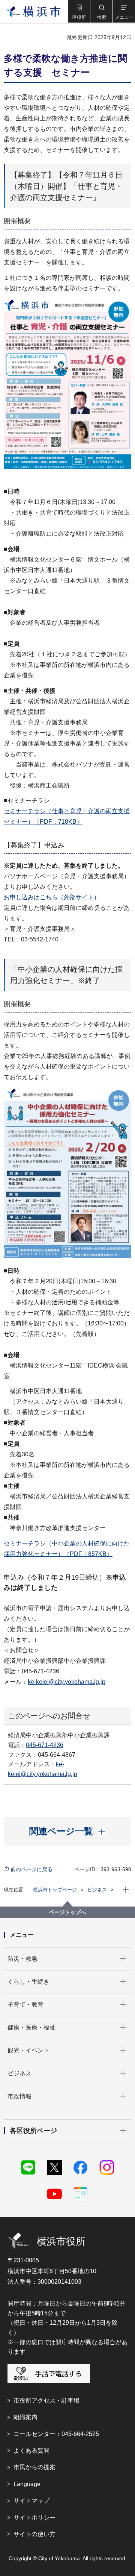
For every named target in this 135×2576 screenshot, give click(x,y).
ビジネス (97, 1890)
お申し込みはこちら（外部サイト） (52, 897)
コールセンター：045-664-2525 (56, 2434)
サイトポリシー (34, 2518)
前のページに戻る (31, 1869)
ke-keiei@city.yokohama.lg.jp (67, 1682)
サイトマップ (31, 2501)
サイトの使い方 (34, 2534)
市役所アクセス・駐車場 (46, 2401)
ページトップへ (67, 1912)
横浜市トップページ (55, 1890)
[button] (79, 11)
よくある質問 (31, 2451)
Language (27, 2484)
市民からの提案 (34, 2467)
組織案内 (25, 2417)
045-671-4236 (45, 1745)
